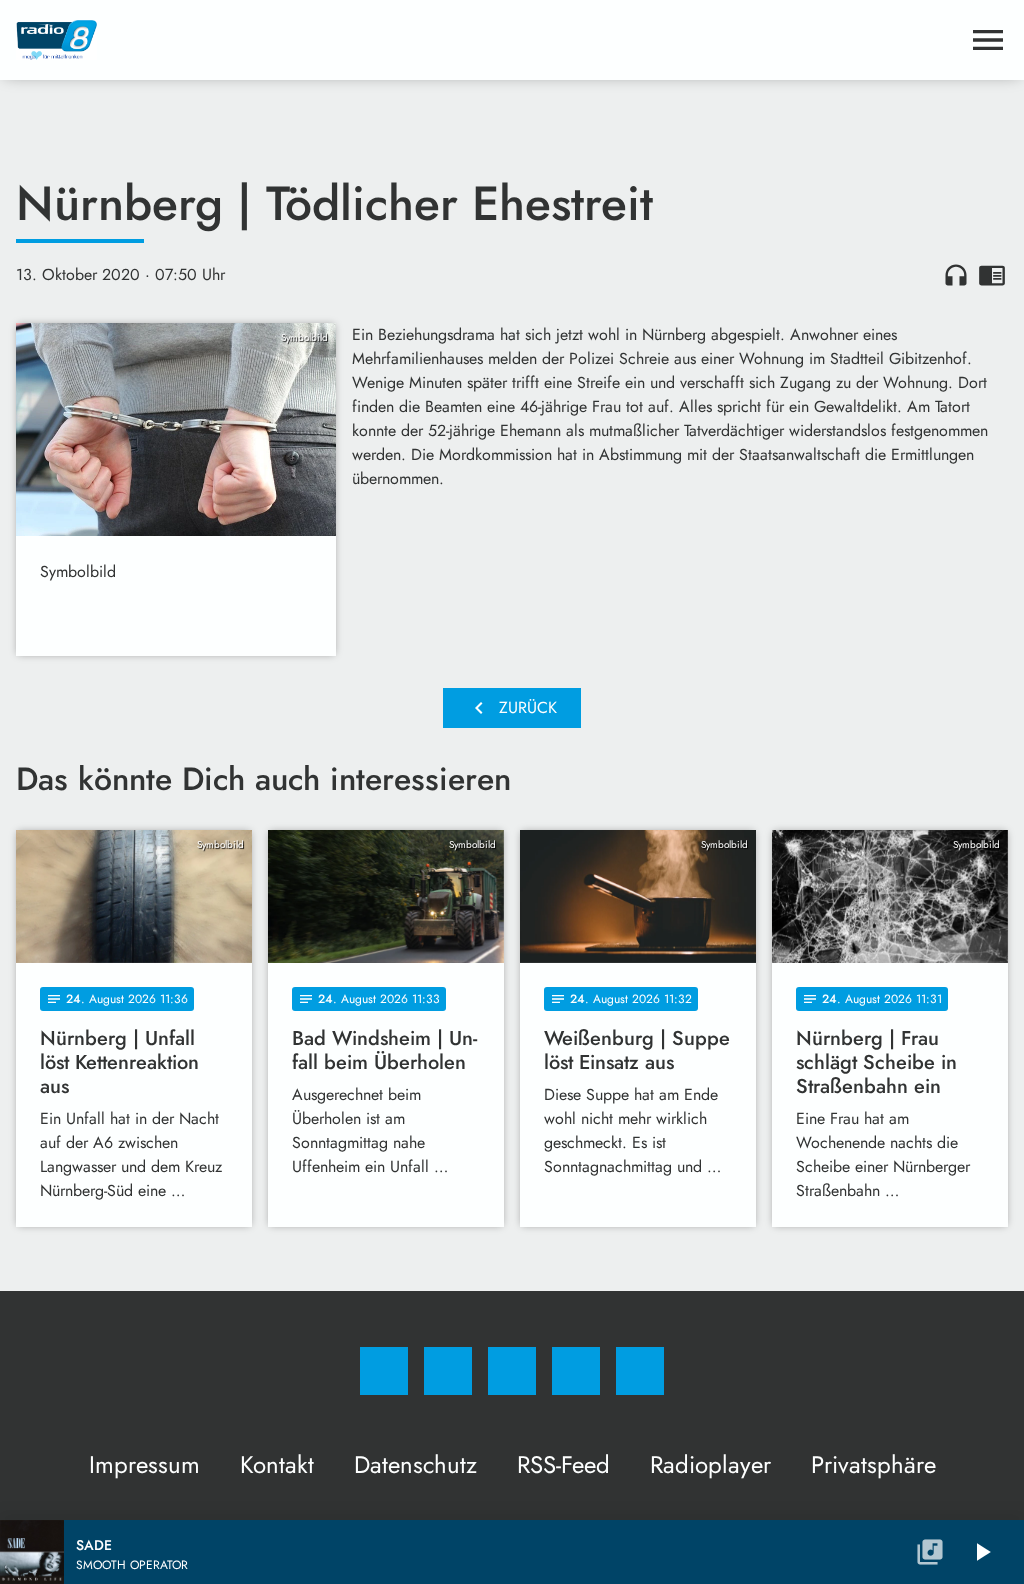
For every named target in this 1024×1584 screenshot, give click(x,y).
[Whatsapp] (512, 1371)
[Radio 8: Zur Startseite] (488, 40)
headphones (956, 275)
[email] (640, 1371)
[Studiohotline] (576, 1371)
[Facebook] (384, 1371)
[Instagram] (448, 1371)
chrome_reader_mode (992, 275)
